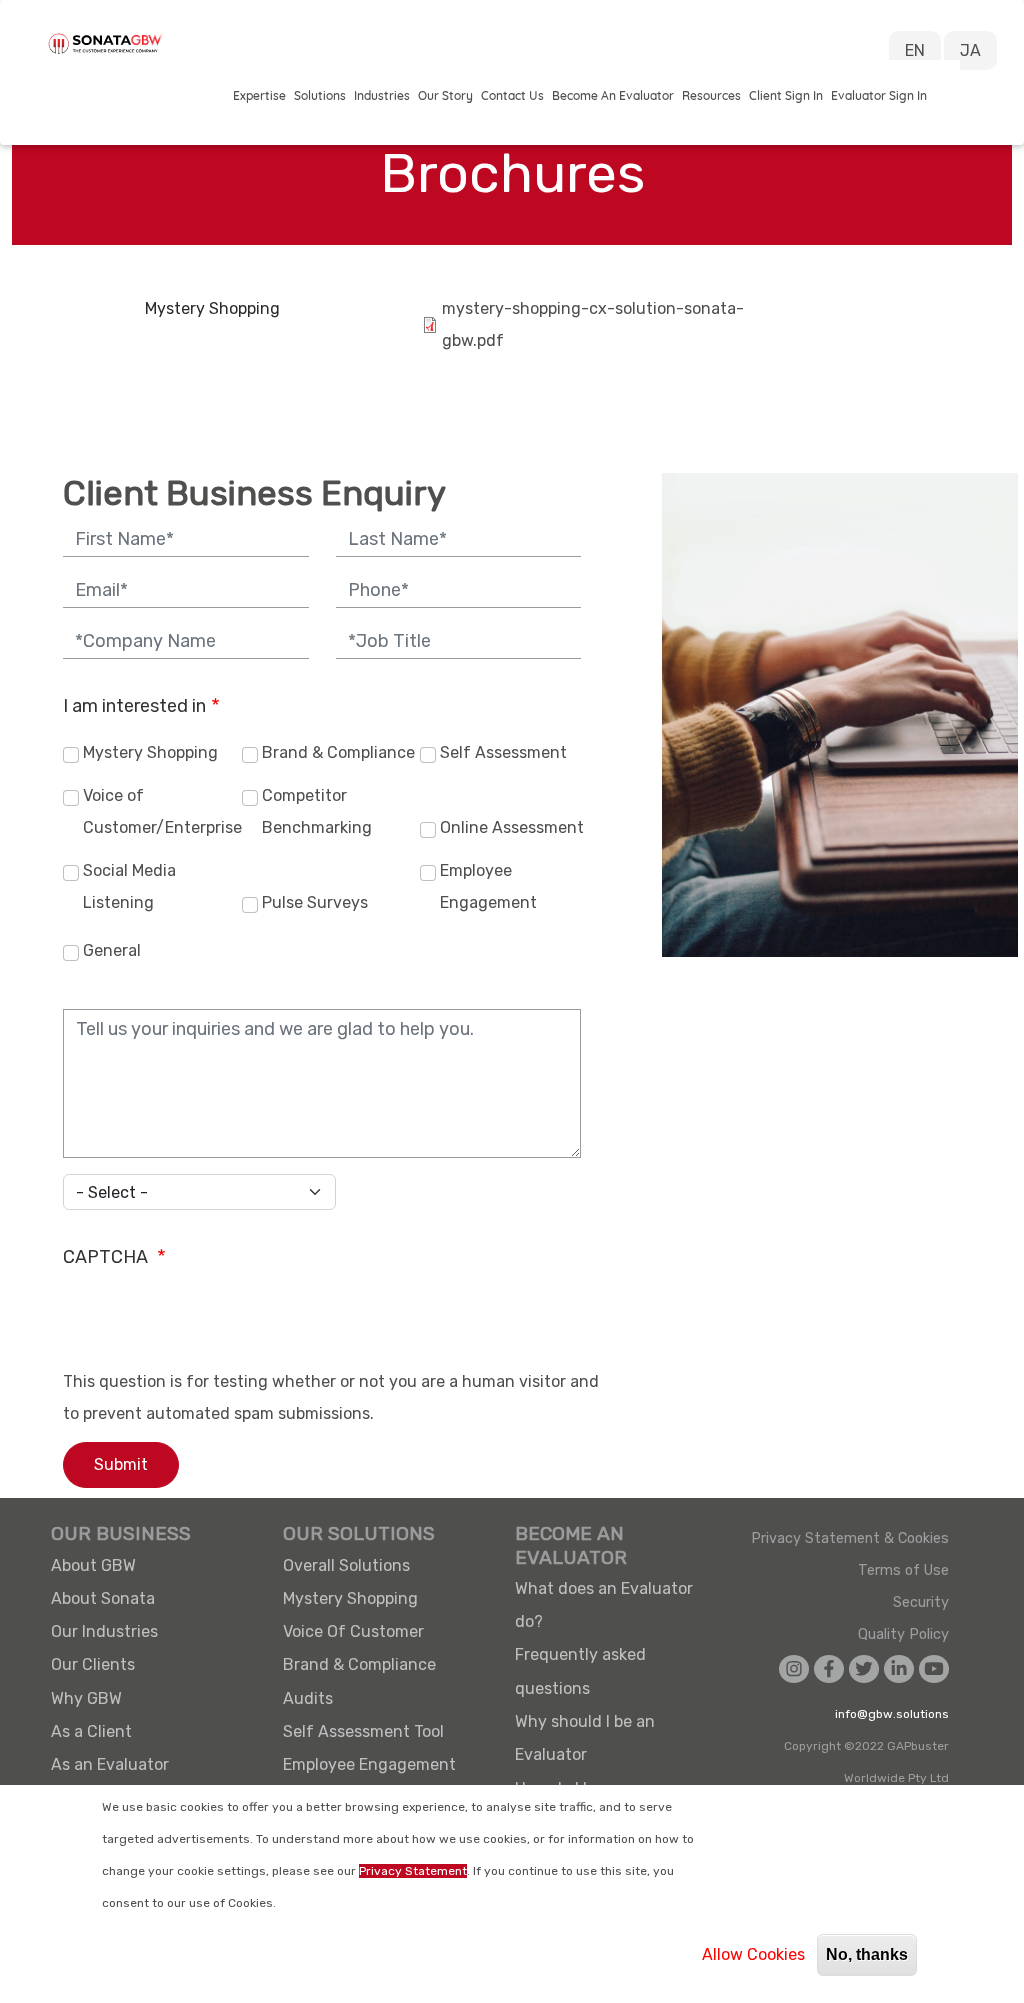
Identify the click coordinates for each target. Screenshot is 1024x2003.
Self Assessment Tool (363, 1731)
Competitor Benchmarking (317, 811)
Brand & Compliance (338, 752)
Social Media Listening (129, 886)
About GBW (93, 1565)
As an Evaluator (110, 1764)
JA (970, 50)
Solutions (320, 95)
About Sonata (103, 1598)
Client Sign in (786, 95)
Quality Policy (903, 1635)
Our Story (445, 95)
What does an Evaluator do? (604, 1605)
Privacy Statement (413, 1871)
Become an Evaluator (613, 95)
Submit (121, 1464)
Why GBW (86, 1698)
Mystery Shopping (212, 308)
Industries (382, 95)
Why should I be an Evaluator (585, 1738)
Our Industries (104, 1631)
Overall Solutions (346, 1565)
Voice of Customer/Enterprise (160, 811)
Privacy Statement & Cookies (850, 1539)
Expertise (259, 95)
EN (915, 50)
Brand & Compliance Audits (359, 1681)
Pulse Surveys (315, 902)
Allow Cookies (753, 1954)
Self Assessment (503, 752)
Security (921, 1603)
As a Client (91, 1731)
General (112, 950)
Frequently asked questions (580, 1671)
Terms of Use (903, 1571)
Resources (711, 95)
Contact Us (512, 95)
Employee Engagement (488, 886)
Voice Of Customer (353, 1631)
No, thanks (867, 1954)
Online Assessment (512, 827)
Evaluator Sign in (879, 95)
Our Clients (93, 1664)
